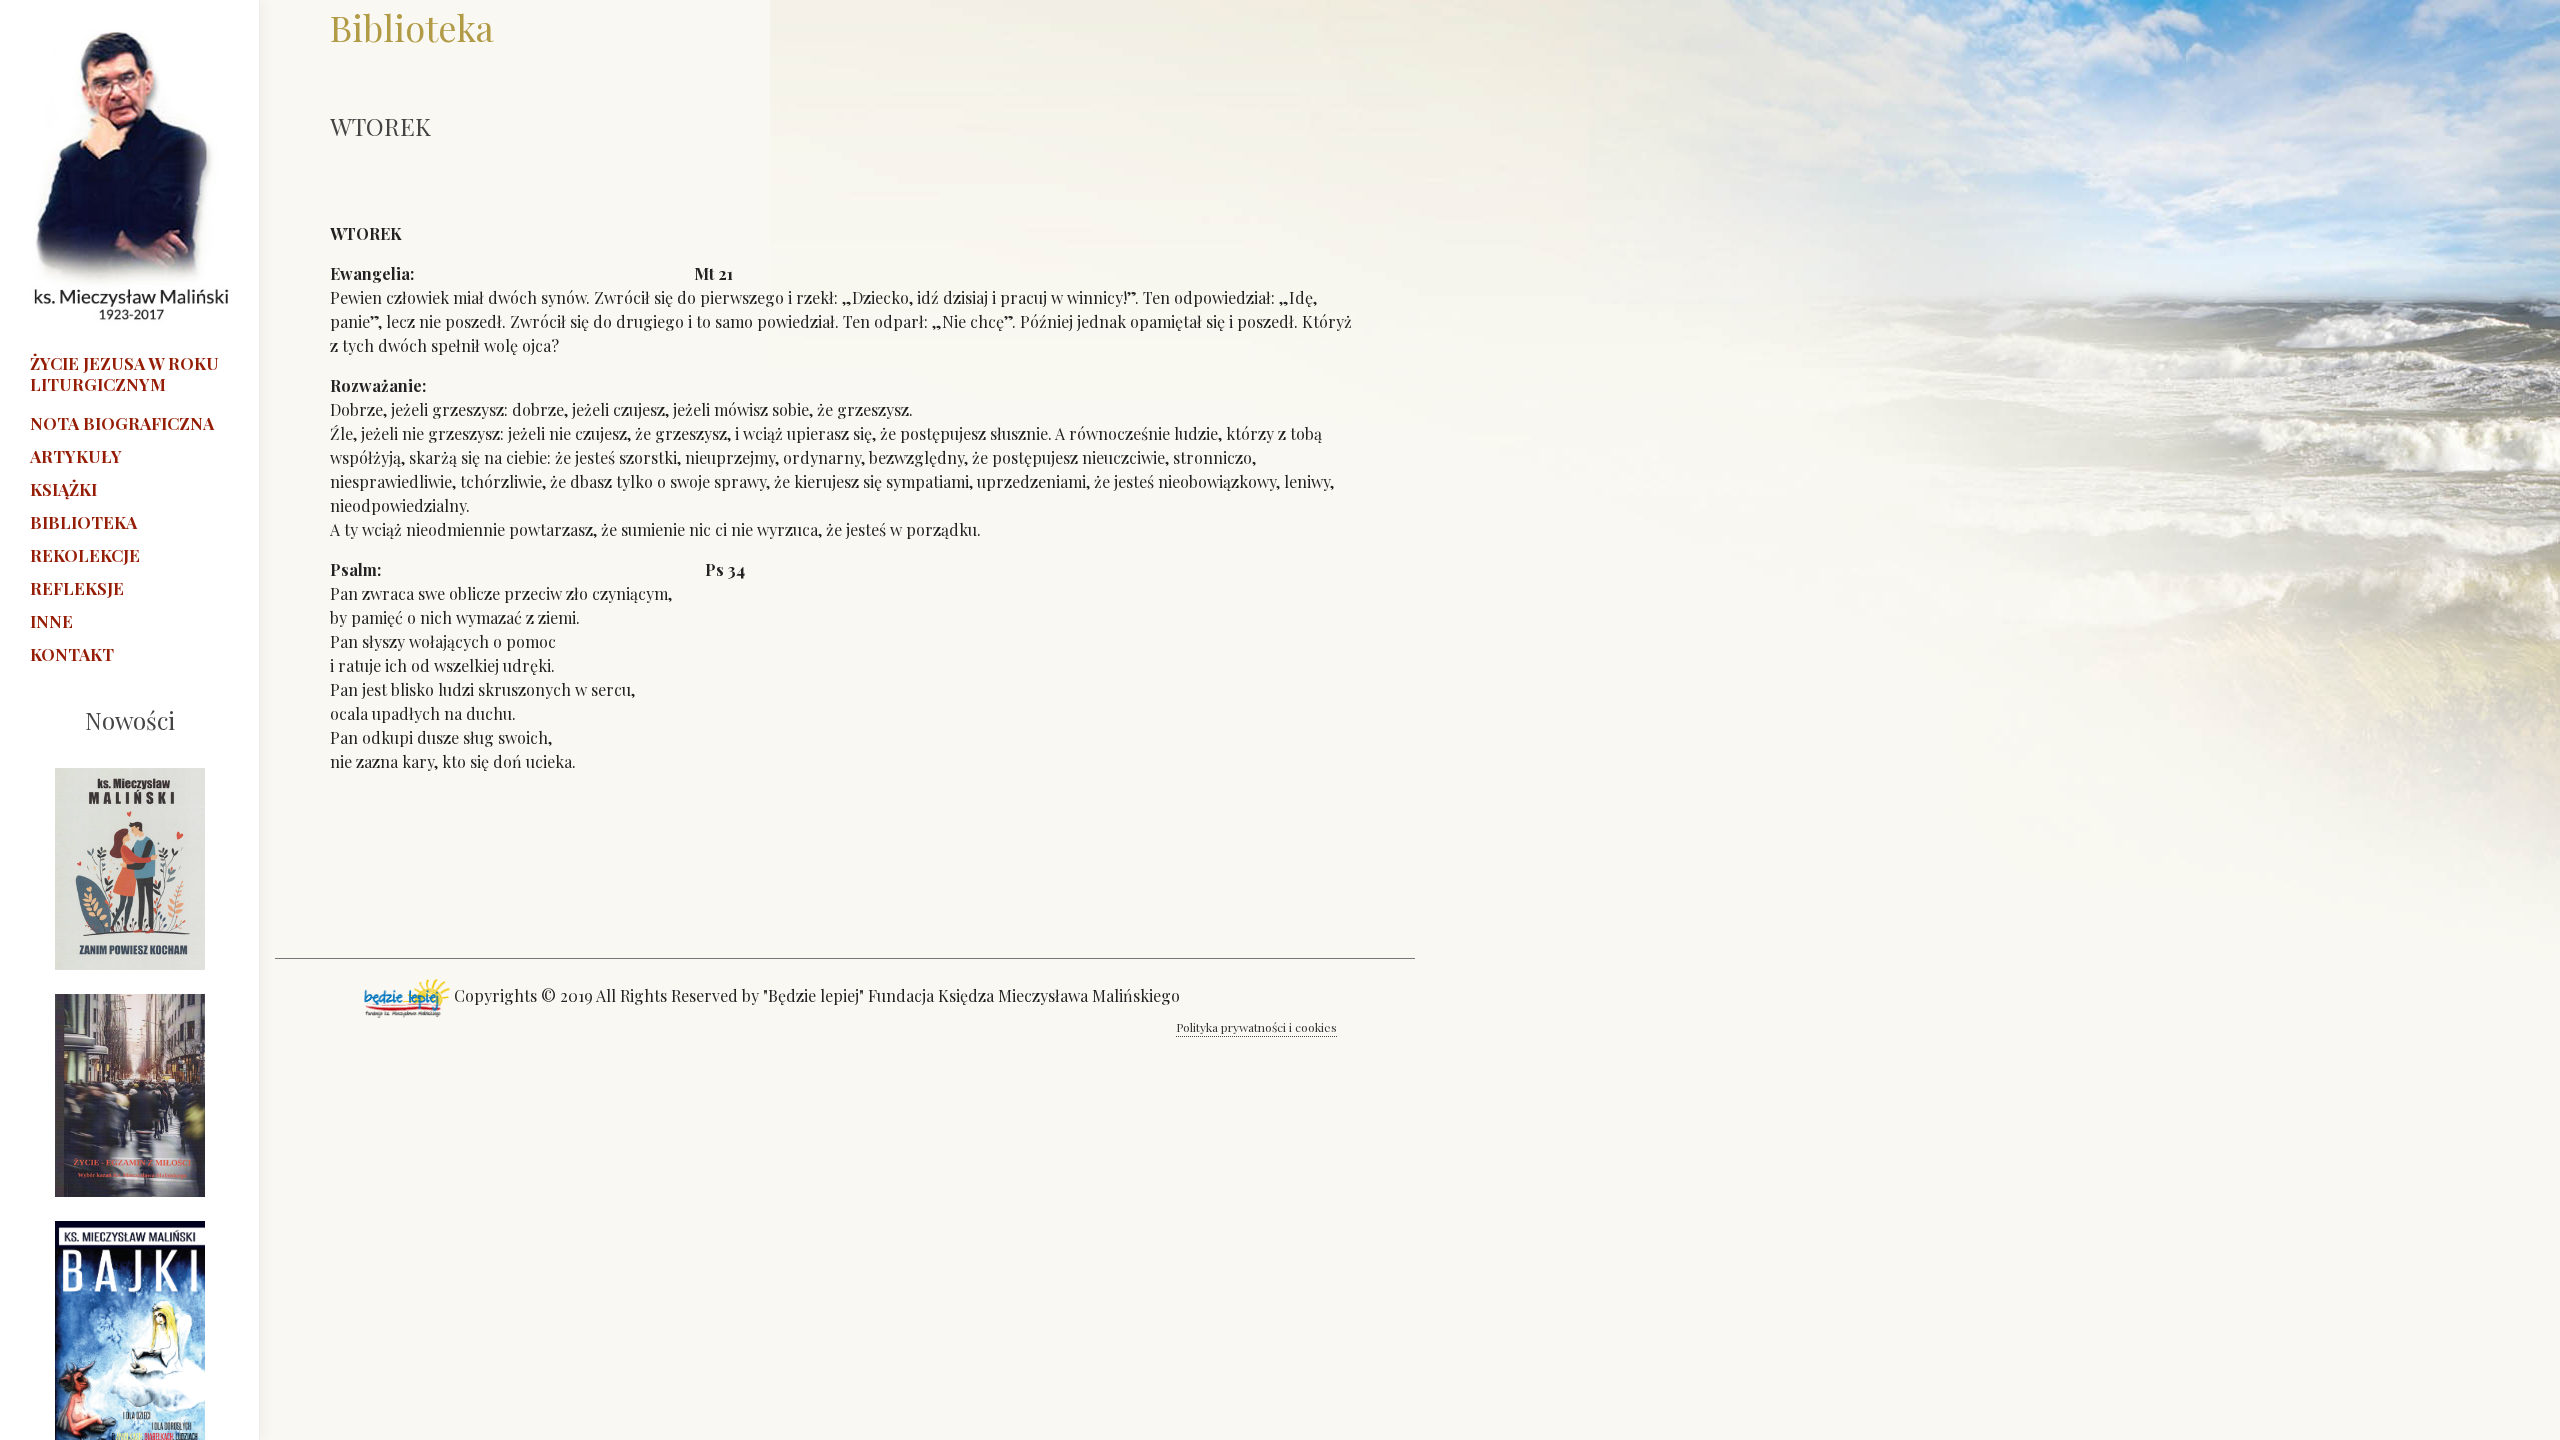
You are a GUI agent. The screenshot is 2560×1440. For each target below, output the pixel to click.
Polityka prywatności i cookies (1256, 1027)
